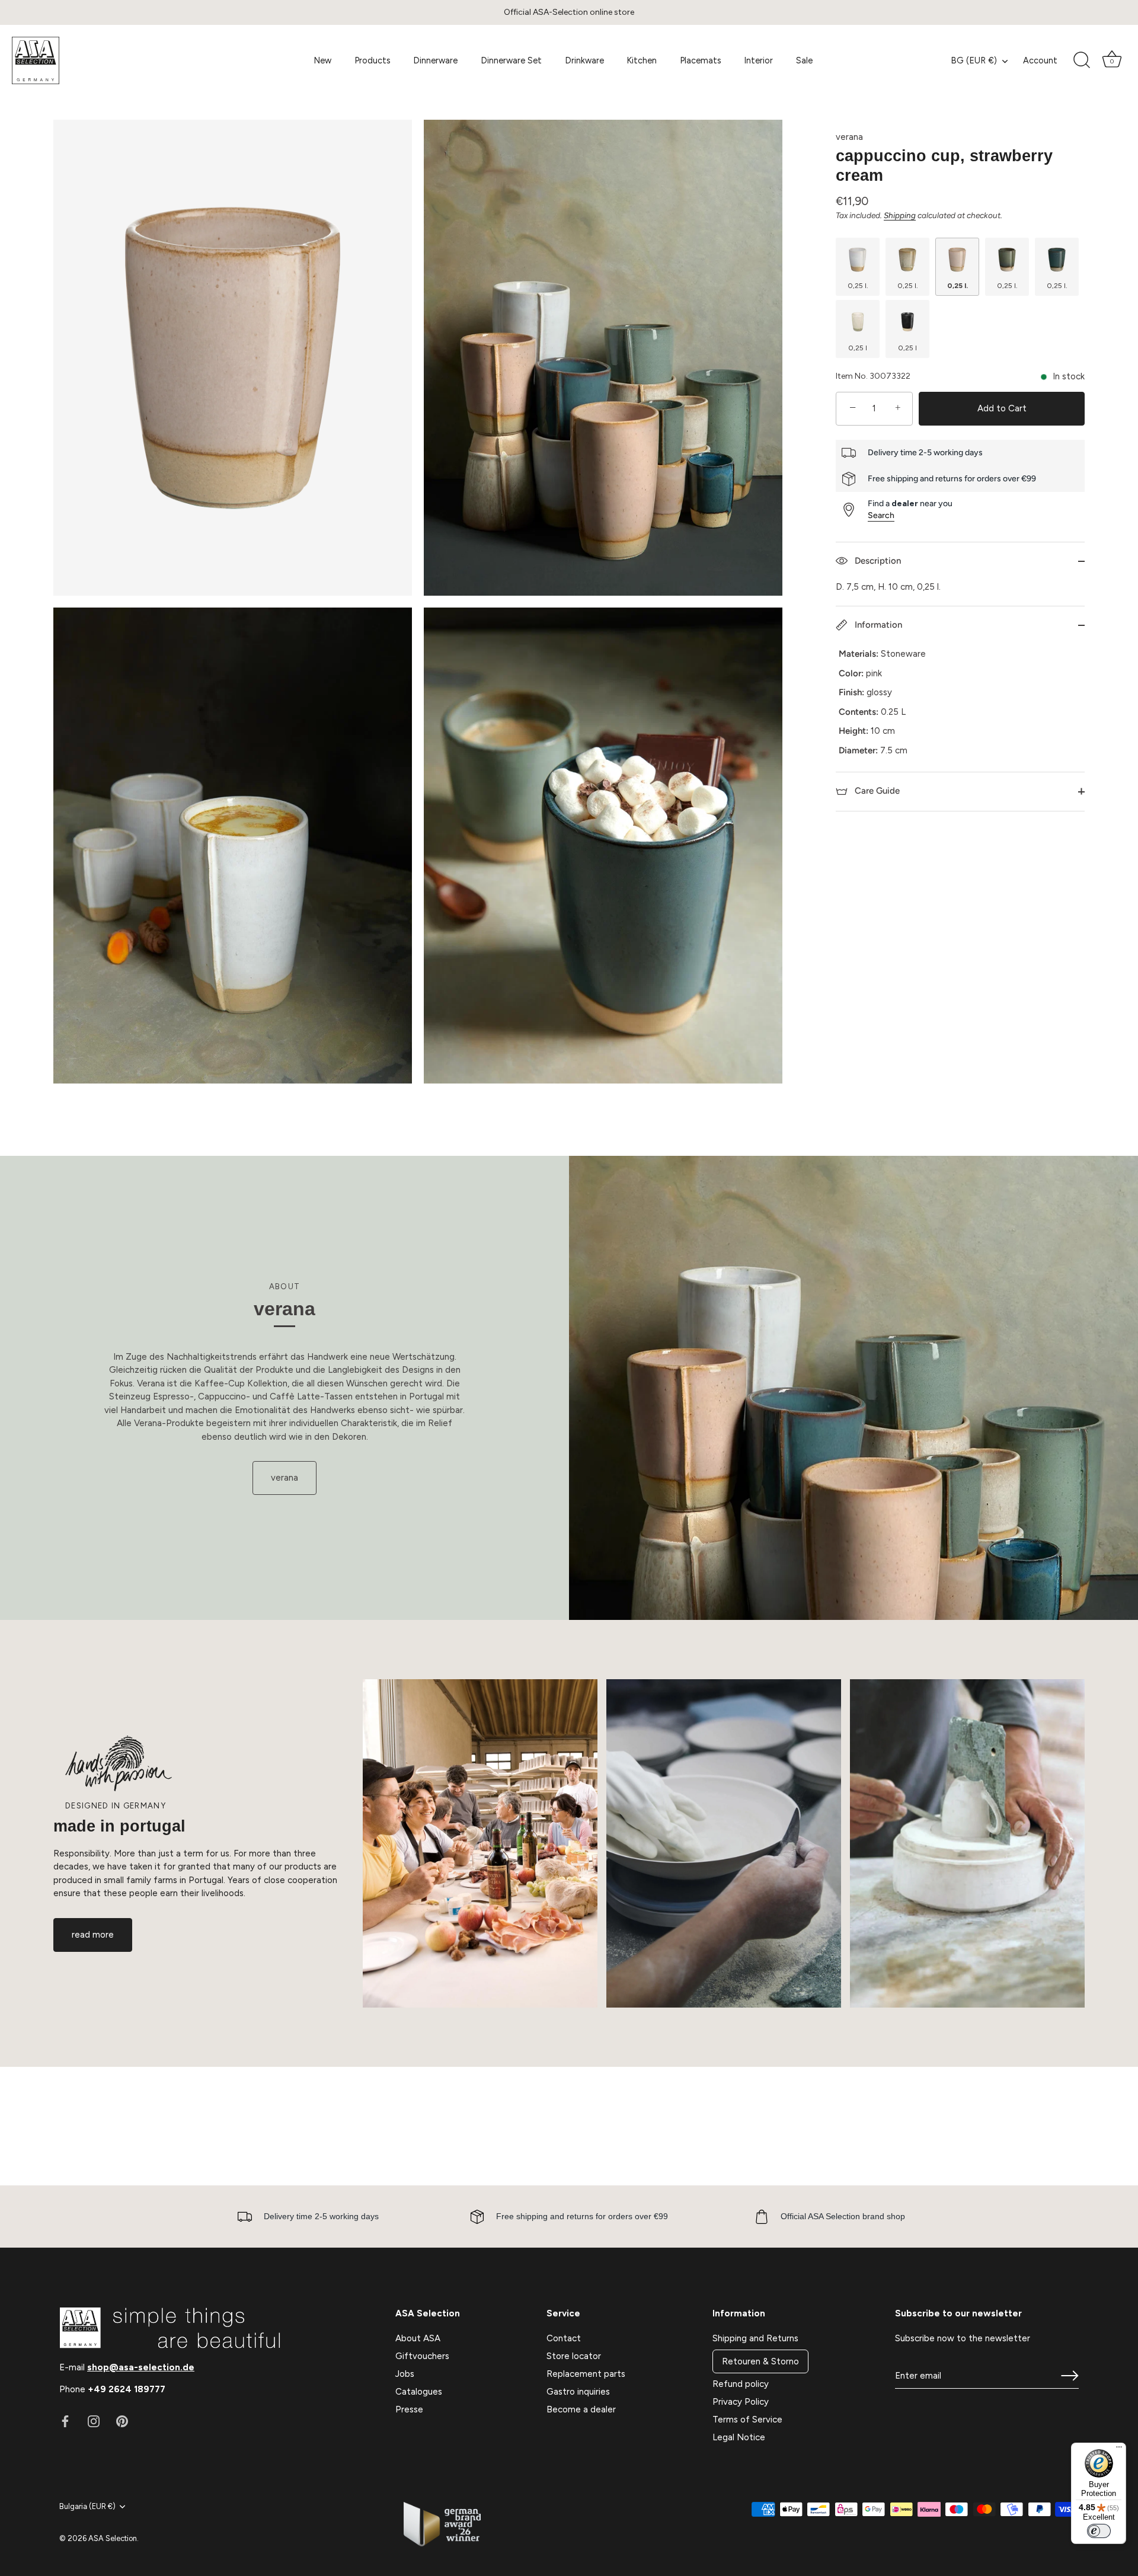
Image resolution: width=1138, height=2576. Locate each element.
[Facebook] (65, 2421)
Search (881, 515)
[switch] (1099, 2531)
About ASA (418, 2338)
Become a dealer (581, 2409)
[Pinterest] (122, 2421)
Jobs (405, 2374)
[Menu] (1119, 2450)
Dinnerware (435, 60)
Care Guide (876, 791)
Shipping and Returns (755, 2338)
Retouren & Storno (760, 2361)
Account (1040, 60)
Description (877, 561)
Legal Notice (739, 2437)
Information (877, 625)
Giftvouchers (422, 2356)
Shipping (900, 215)
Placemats (701, 60)
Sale (804, 60)
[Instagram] (94, 2421)
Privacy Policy (741, 2402)
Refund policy (741, 2384)
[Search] (1082, 60)
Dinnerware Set (511, 60)
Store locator (574, 2356)
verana (849, 137)
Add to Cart (1002, 408)
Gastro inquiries (578, 2392)
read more (93, 1935)
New (322, 60)
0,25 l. (858, 286)
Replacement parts (586, 2374)
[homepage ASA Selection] (100, 60)
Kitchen (642, 60)
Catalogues (419, 2392)
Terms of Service (747, 2420)
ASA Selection (113, 2538)
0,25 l (858, 348)
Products (373, 60)
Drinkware (584, 60)
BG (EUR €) (974, 60)
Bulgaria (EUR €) (87, 2506)
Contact (564, 2338)
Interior (758, 60)
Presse (409, 2409)
